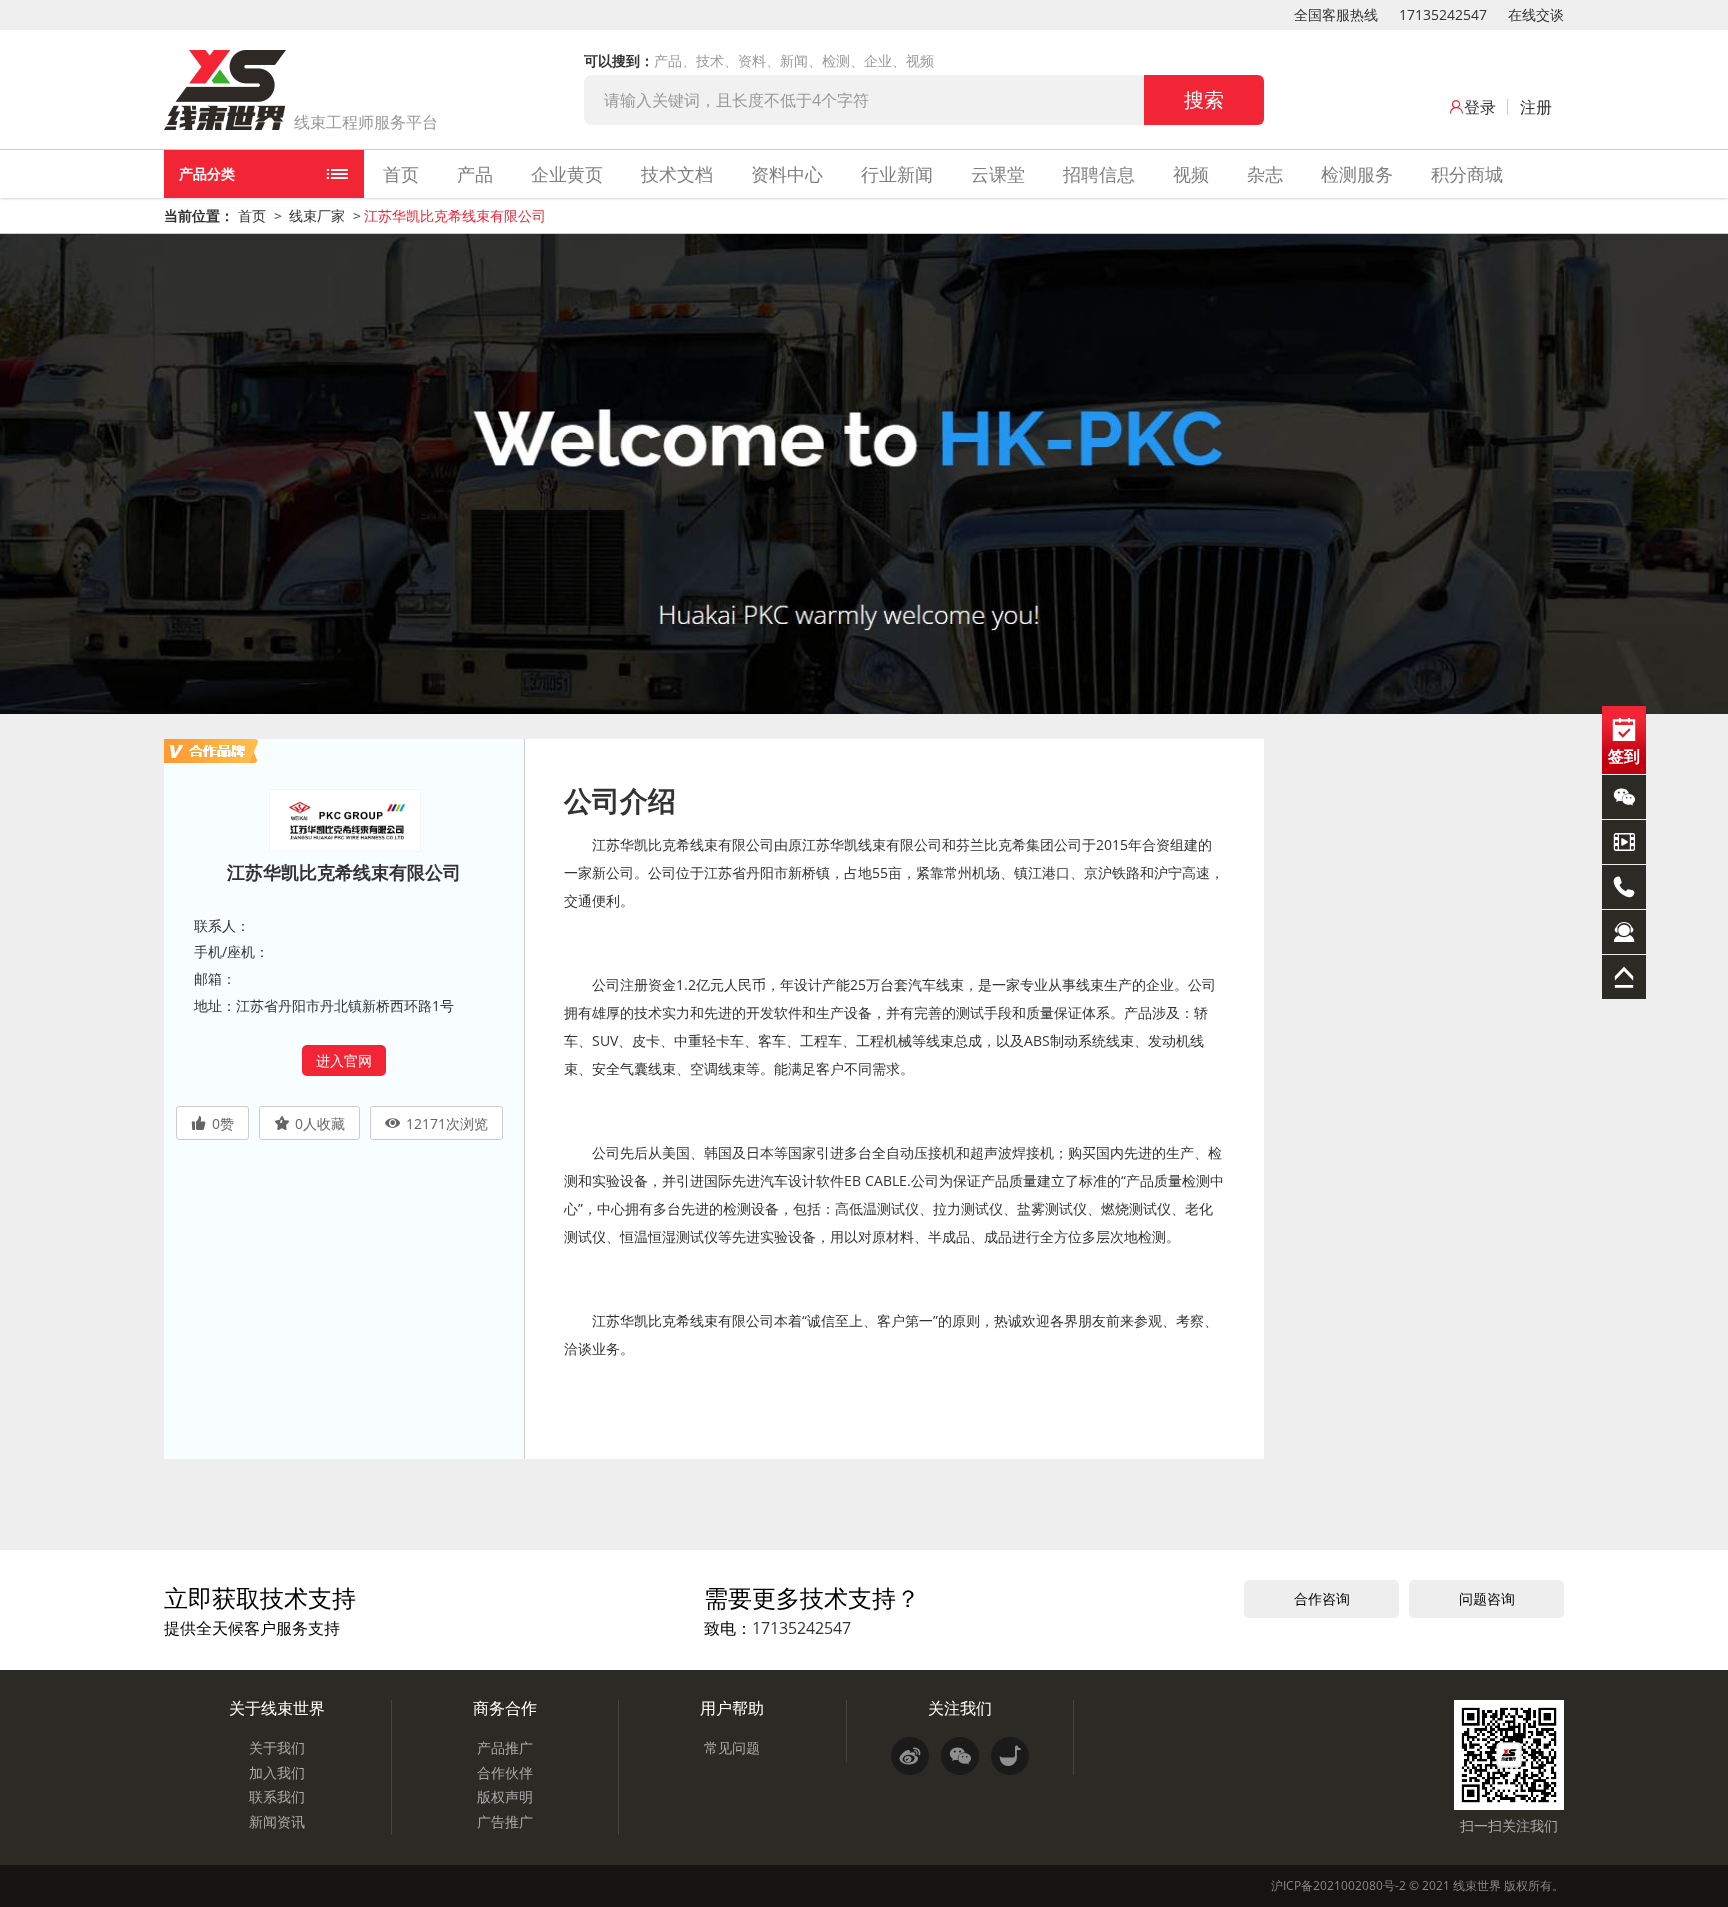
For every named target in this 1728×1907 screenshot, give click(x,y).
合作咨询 (1322, 1598)
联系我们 (277, 1796)
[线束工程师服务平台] (225, 90)
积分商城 (1467, 174)
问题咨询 (1487, 1598)
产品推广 (505, 1747)
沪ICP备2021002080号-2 (1338, 1885)
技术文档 (677, 174)
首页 (401, 174)
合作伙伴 (505, 1772)
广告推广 (505, 1821)
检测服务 (1357, 174)
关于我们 (277, 1747)
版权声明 (505, 1796)
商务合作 (505, 1708)
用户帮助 (732, 1708)
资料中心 (787, 174)
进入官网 (344, 1060)
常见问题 (732, 1747)
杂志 (1265, 174)
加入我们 (277, 1772)
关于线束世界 (277, 1708)
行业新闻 (897, 174)
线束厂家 (317, 215)
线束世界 (1477, 1885)
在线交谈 (1536, 14)
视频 (1191, 174)
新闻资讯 (277, 1821)
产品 (475, 174)
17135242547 (1443, 14)
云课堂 (998, 174)
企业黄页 (567, 174)
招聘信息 (1099, 174)
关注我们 (960, 1708)
